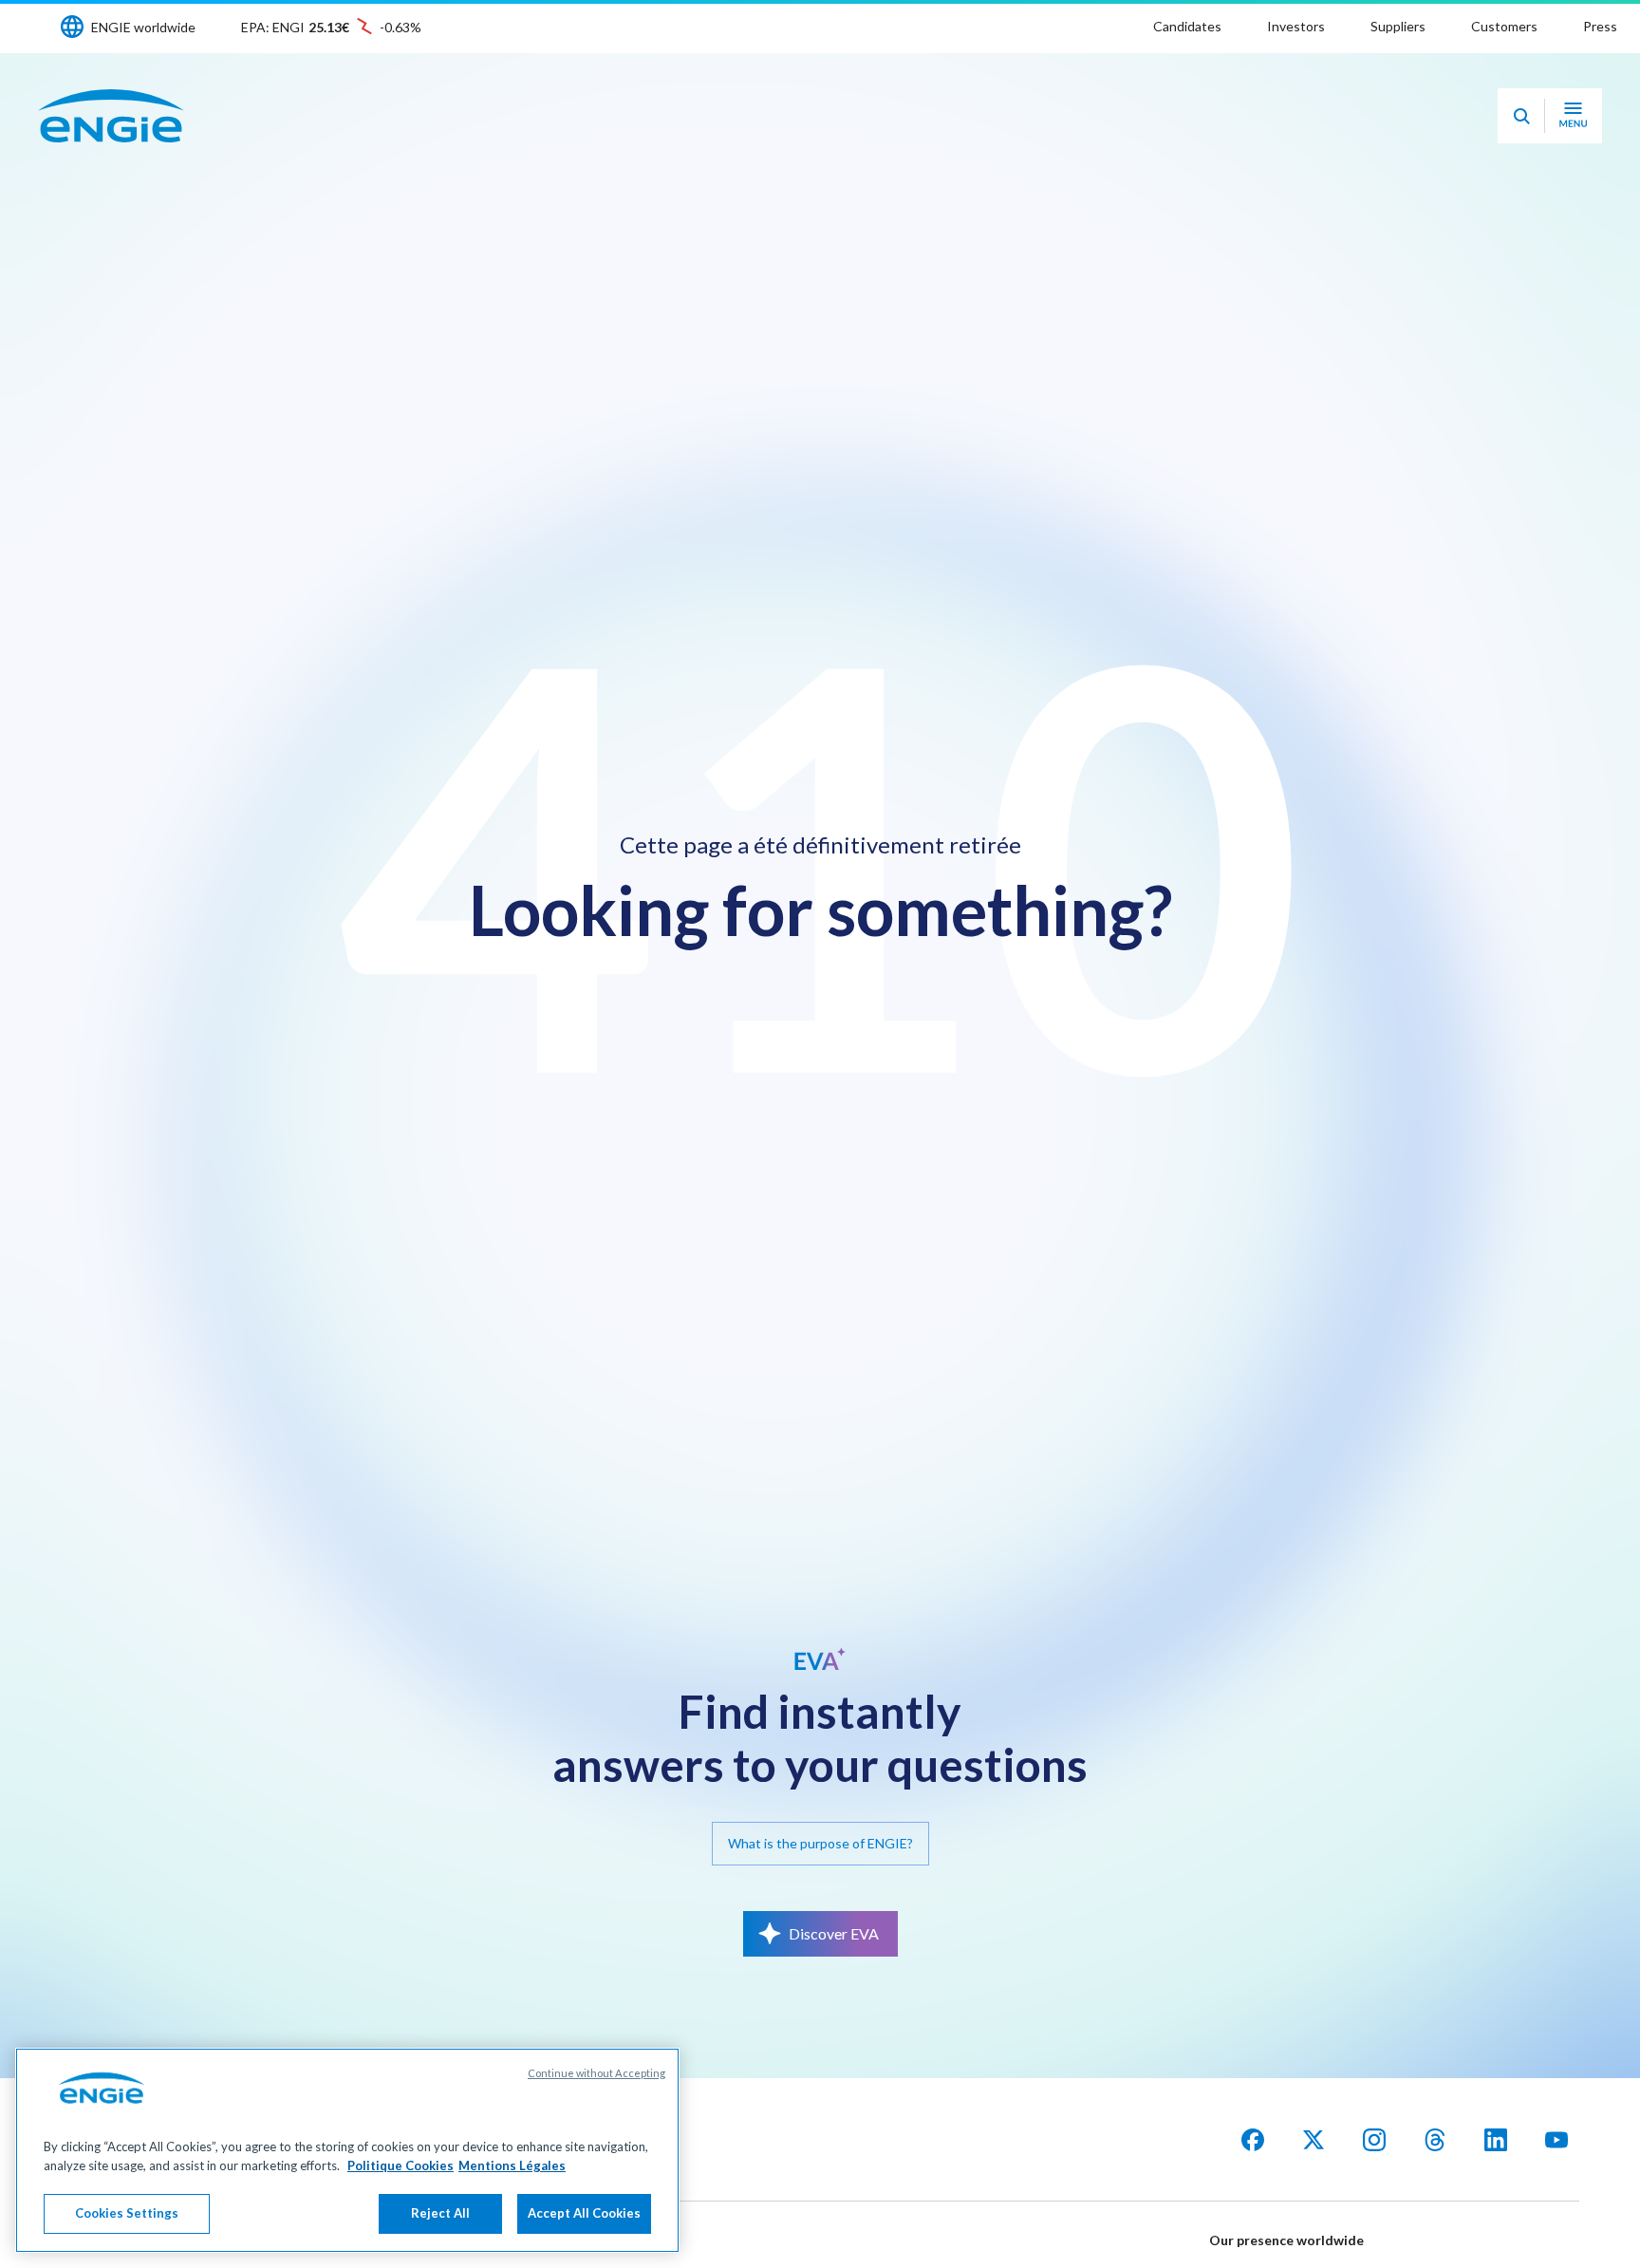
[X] (1314, 2140)
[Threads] (1435, 2140)
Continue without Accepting (596, 2073)
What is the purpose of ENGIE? (820, 1843)
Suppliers (1398, 26)
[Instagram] (1374, 2140)
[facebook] (1253, 2140)
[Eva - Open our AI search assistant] (1521, 116)
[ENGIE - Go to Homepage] (111, 116)
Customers (1504, 26)
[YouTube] (1556, 2140)
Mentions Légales (512, 2165)
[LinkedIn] (1496, 2140)
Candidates (1187, 26)
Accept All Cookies (584, 2213)
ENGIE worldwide (143, 27)
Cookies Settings (127, 2213)
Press (1600, 26)
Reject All (440, 2213)
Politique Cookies (401, 2165)
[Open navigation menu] (1573, 116)
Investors (1296, 26)
